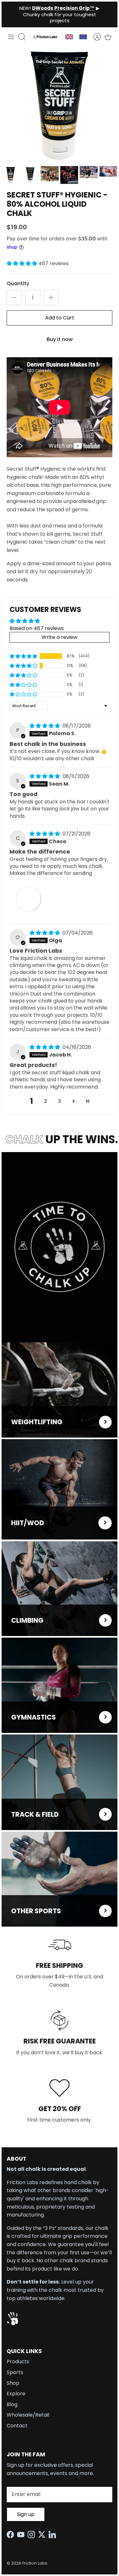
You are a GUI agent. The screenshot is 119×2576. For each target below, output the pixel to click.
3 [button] (60, 1101)
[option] (60, 105)
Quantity (18, 284)
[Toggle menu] (11, 37)
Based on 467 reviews (37, 628)
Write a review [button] (60, 637)
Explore (16, 2394)
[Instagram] (33, 2535)
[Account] (94, 37)
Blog (12, 2404)
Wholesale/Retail (28, 2415)
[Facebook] (12, 2535)
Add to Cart (60, 318)
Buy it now (60, 339)
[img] (45, 726)
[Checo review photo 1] (29, 899)
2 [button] (46, 1101)
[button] (23, 263)
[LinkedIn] (54, 2535)
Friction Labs (35, 2563)
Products (18, 2361)
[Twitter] (43, 2535)
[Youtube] (22, 2535)
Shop (13, 2383)
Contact (17, 2426)
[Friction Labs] (46, 37)
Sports (15, 2372)
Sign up (26, 2514)
